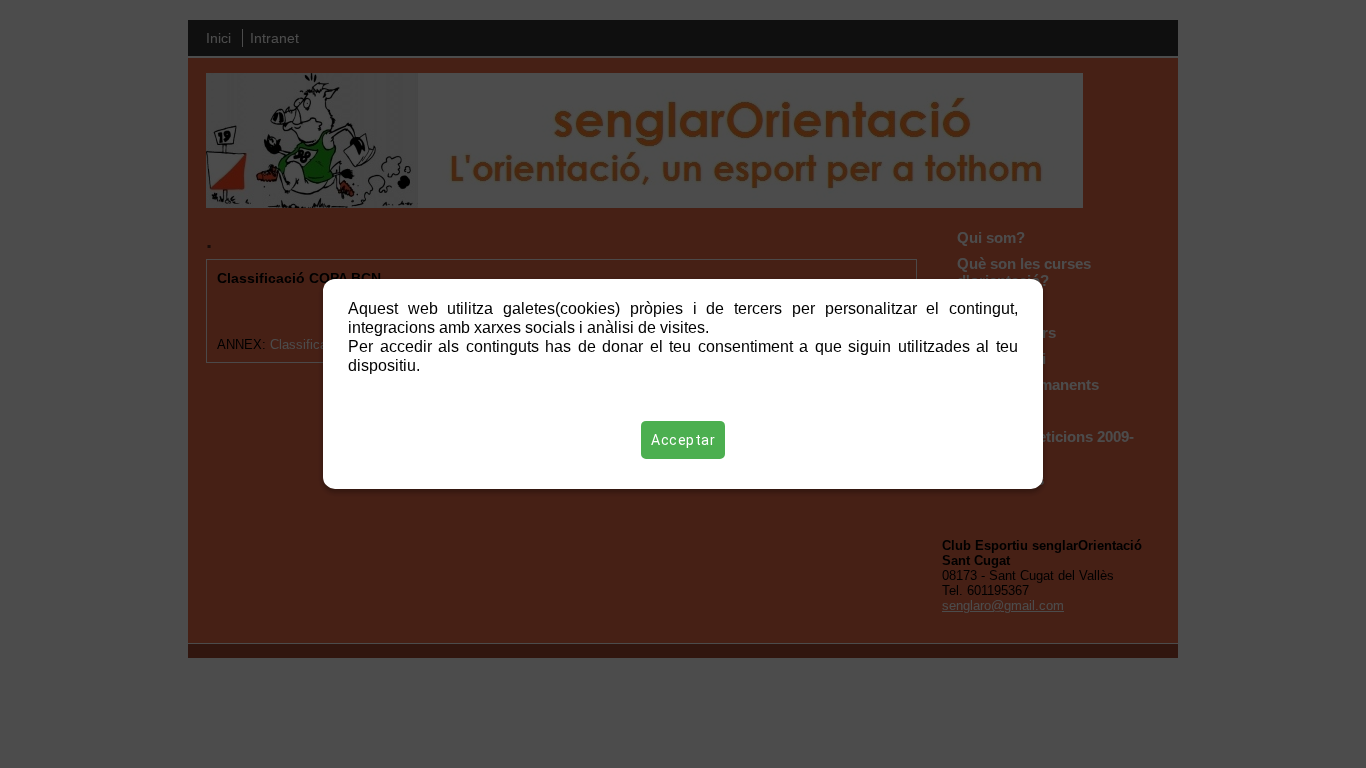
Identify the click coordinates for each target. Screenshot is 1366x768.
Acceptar (683, 440)
